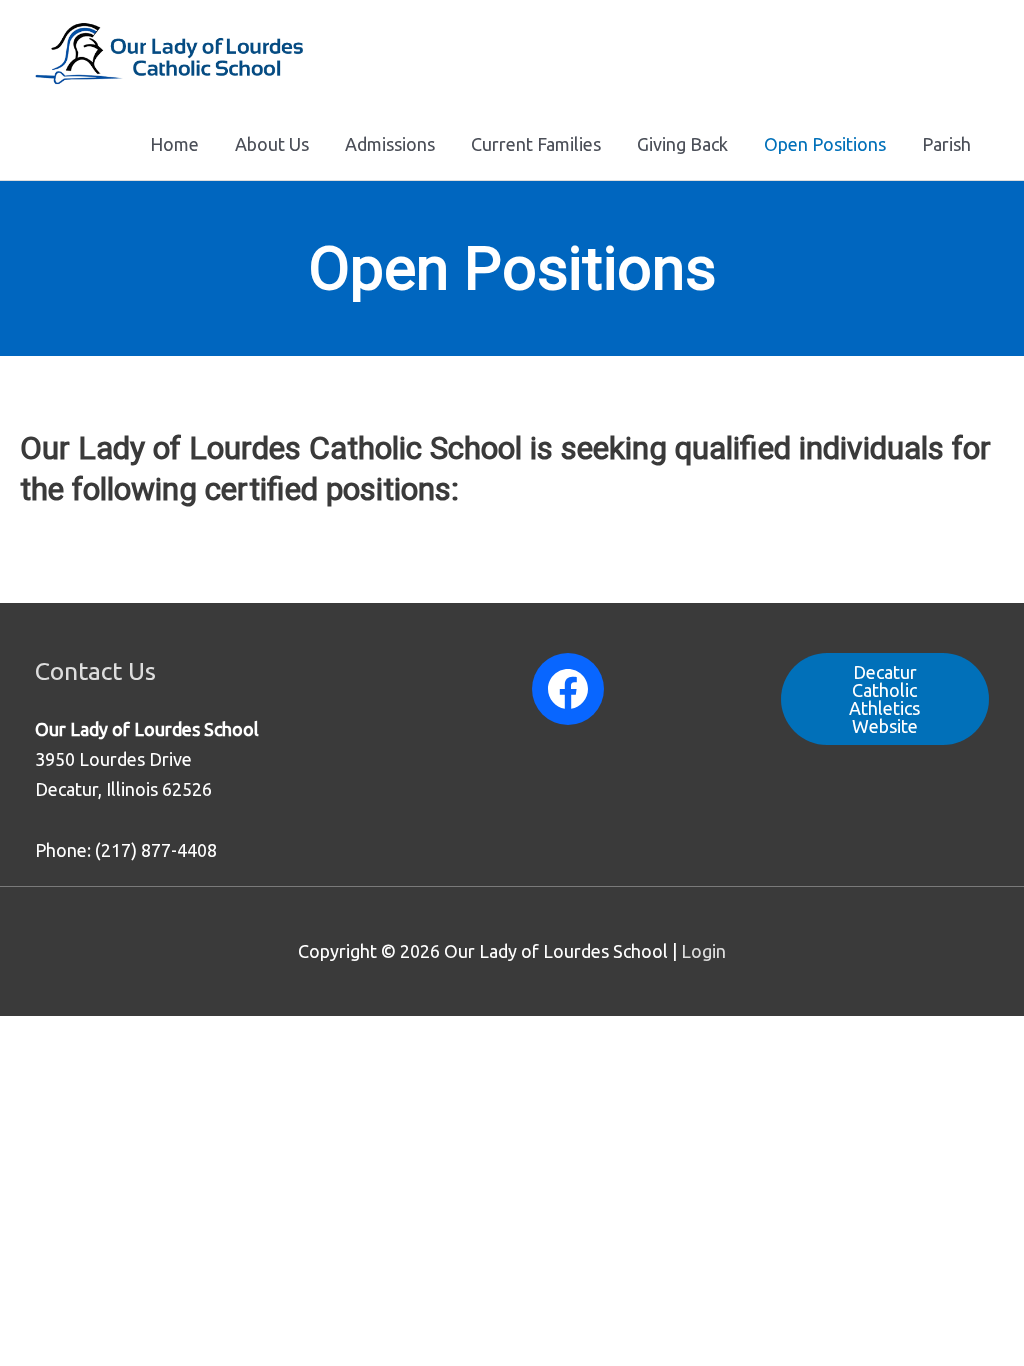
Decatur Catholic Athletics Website (884, 699)
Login (703, 951)
